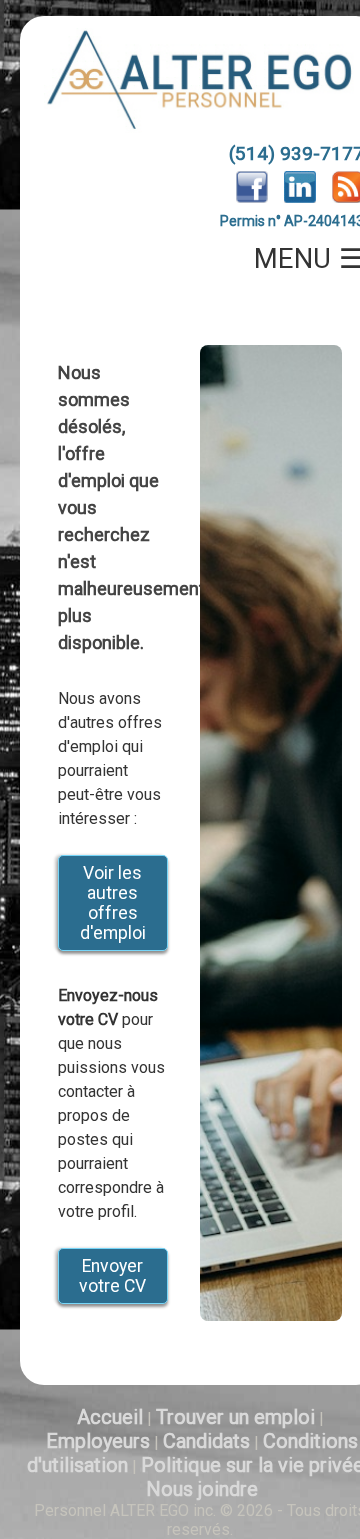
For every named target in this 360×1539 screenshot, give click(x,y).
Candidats (206, 1441)
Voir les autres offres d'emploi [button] (113, 903)
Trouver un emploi (235, 1417)
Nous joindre (202, 1489)
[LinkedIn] (300, 197)
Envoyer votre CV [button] (112, 1276)
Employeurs (98, 1441)
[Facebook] (252, 197)
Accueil (110, 1417)
